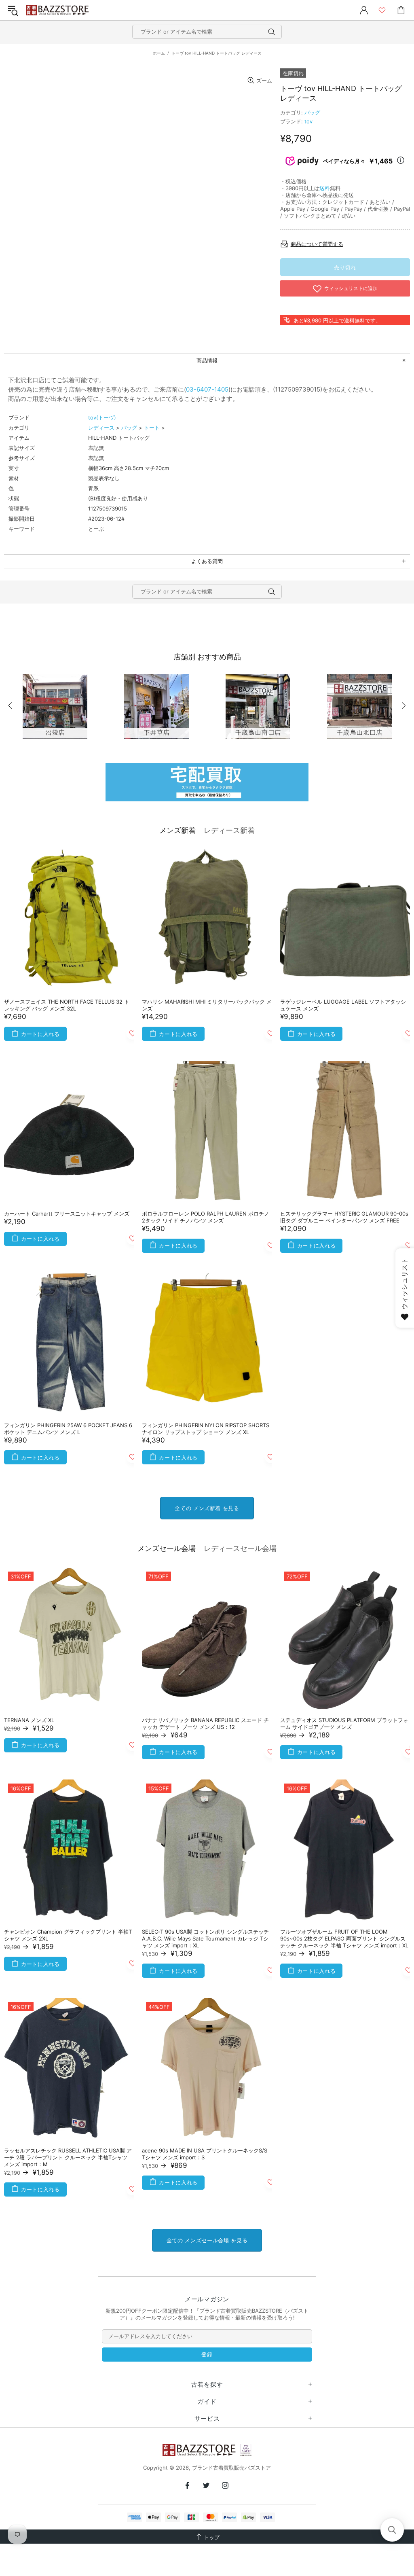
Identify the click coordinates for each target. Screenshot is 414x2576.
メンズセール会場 (167, 1548)
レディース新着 (229, 830)
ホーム (159, 53)
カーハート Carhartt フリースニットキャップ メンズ (67, 1214)
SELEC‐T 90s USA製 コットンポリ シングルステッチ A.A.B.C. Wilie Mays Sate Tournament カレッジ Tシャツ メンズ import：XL (205, 1938)
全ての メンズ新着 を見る (207, 1508)
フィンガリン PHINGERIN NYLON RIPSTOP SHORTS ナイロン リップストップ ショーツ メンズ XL (206, 1429)
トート (152, 428)
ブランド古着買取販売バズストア (58, 10)
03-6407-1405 (207, 389)
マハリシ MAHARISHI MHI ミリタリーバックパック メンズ (207, 1005)
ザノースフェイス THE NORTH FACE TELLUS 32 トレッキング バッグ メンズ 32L (67, 1005)
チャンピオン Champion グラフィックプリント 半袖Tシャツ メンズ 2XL (68, 1935)
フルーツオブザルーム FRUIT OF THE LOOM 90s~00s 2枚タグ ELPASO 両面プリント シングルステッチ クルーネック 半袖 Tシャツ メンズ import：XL (344, 1938)
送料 (325, 188)
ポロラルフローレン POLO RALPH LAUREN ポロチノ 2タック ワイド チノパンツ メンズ (206, 1217)
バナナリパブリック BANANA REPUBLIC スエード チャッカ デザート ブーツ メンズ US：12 (205, 1723)
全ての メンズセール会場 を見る (207, 2240)
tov (308, 121)
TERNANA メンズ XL (29, 1720)
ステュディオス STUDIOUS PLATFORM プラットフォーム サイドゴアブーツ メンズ (344, 1723)
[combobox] (207, 32)
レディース (101, 428)
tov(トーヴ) (102, 417)
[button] (392, 2530)
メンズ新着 (177, 830)
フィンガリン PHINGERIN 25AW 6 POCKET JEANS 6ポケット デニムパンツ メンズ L (68, 1429)
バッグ (312, 112)
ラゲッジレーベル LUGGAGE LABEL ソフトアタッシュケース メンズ (343, 1005)
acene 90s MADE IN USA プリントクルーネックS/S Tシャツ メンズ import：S (205, 2154)
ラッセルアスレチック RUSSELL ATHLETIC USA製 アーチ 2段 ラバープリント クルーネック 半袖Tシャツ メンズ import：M (68, 2157)
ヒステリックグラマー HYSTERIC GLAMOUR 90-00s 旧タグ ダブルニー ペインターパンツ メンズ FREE (344, 1217)
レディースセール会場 (240, 1548)
